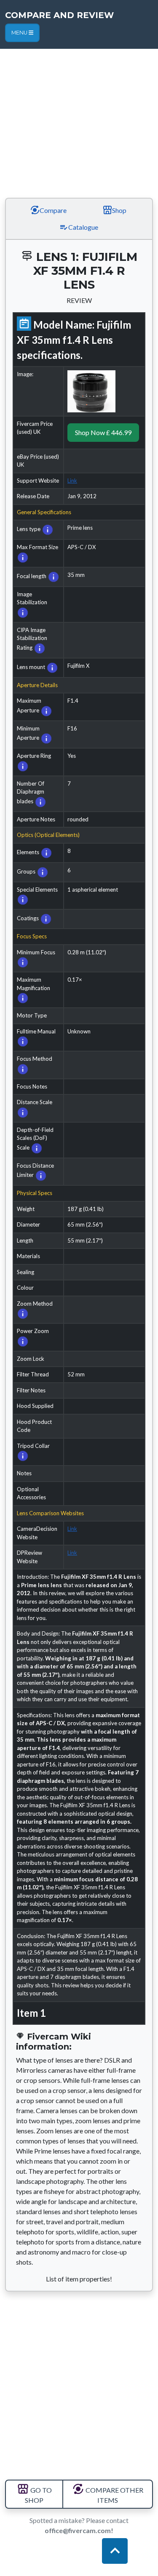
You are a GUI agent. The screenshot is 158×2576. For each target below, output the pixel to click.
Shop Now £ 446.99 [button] (103, 432)
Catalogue (83, 227)
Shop (119, 210)
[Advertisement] (79, 110)
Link (72, 481)
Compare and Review (59, 15)
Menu (20, 33)
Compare (52, 210)
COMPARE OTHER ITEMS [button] (114, 2495)
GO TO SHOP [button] (38, 2495)
